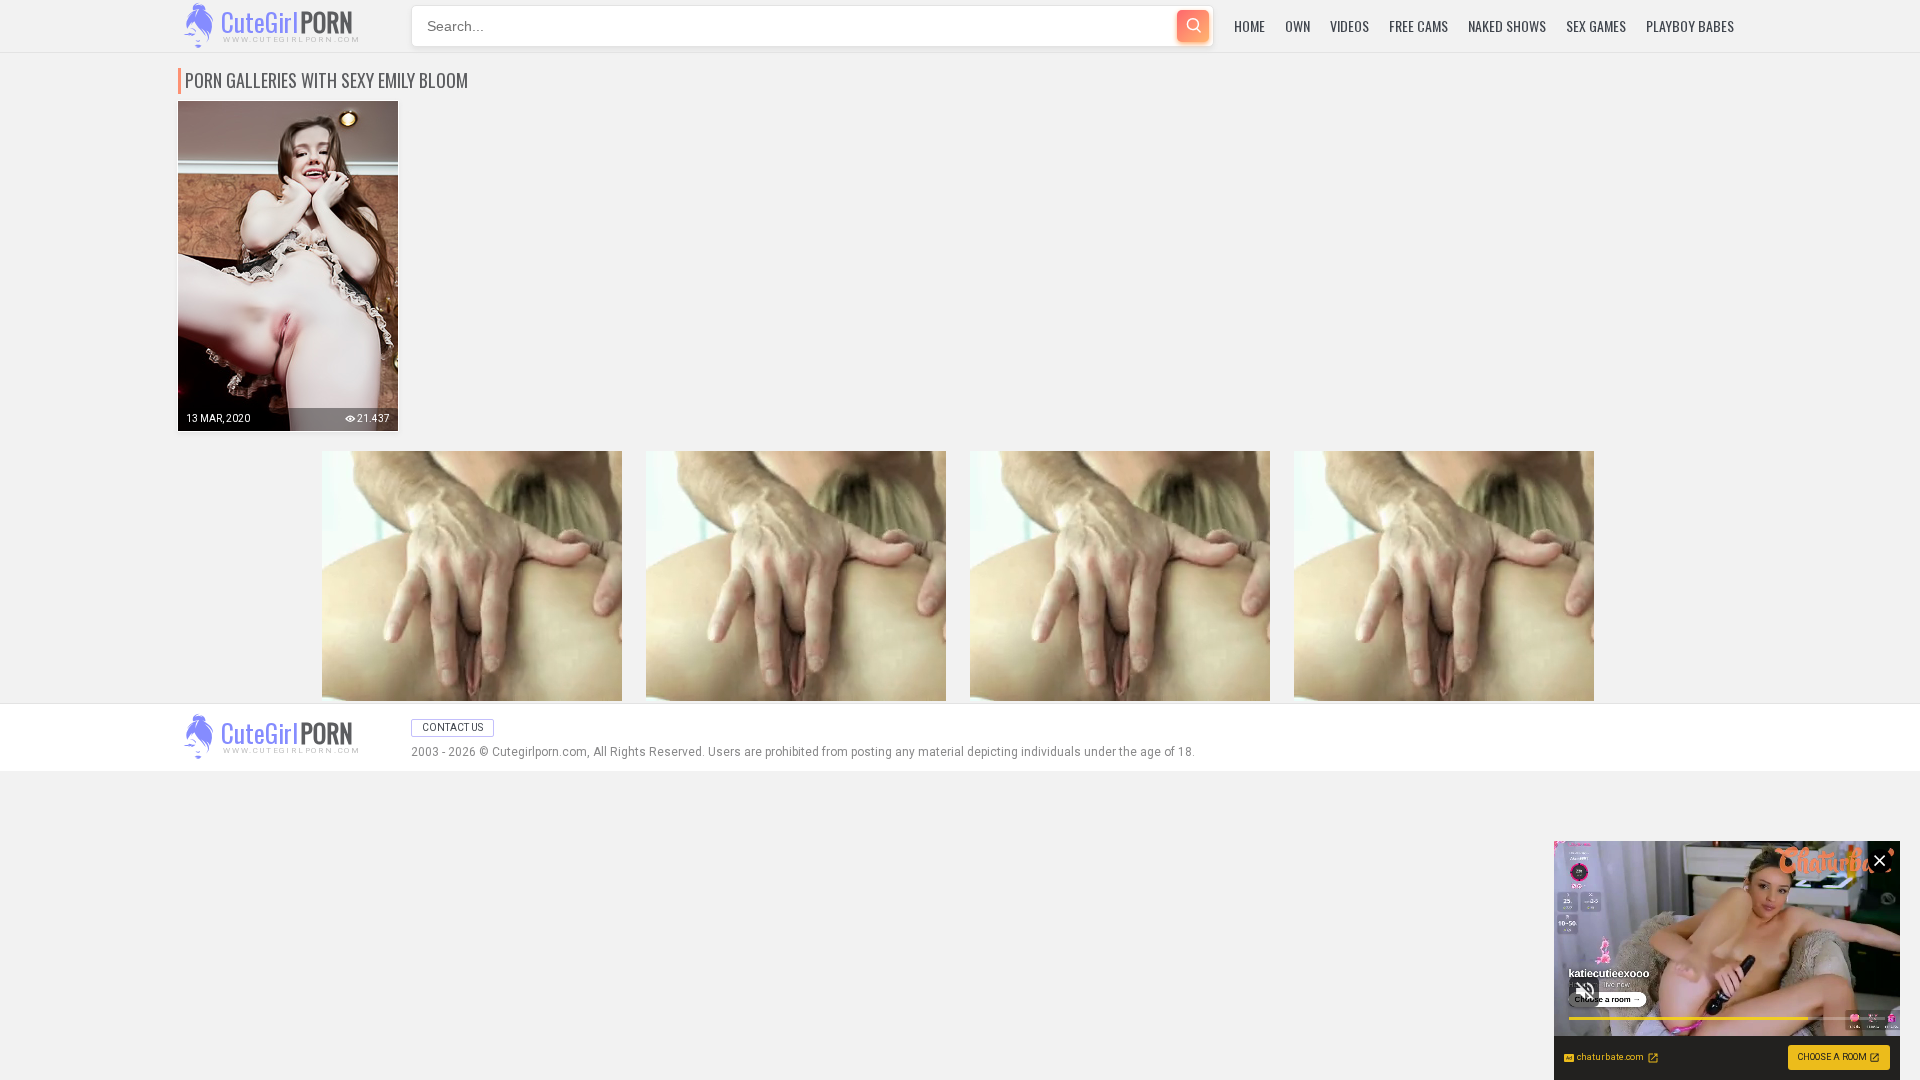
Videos (1349, 25)
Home (1249, 25)
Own (1297, 25)
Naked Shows (1507, 25)
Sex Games (1596, 25)
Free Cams (1418, 25)
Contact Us (452, 727)
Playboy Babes (1690, 25)
